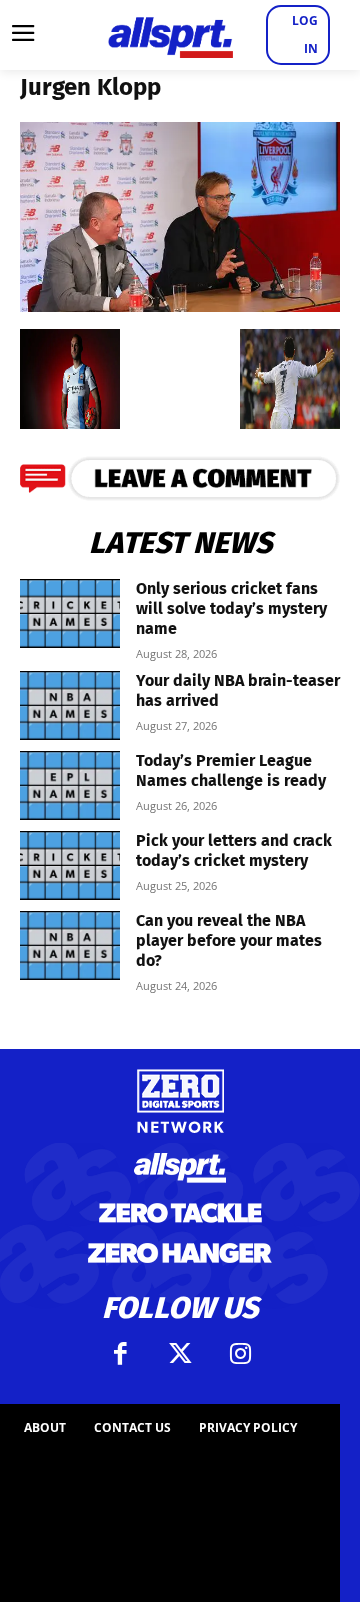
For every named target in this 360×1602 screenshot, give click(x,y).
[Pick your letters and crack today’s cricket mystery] (70, 865)
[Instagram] (240, 1354)
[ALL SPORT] (170, 35)
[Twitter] (180, 1354)
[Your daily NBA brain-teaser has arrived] (70, 705)
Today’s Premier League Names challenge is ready (231, 770)
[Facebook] (120, 1354)
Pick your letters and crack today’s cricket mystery (234, 850)
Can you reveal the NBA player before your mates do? (229, 940)
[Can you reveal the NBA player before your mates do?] (70, 945)
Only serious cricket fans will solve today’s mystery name (231, 608)
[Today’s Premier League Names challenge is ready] (70, 785)
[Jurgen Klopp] (180, 305)
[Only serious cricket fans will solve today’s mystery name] (70, 613)
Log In (305, 34)
